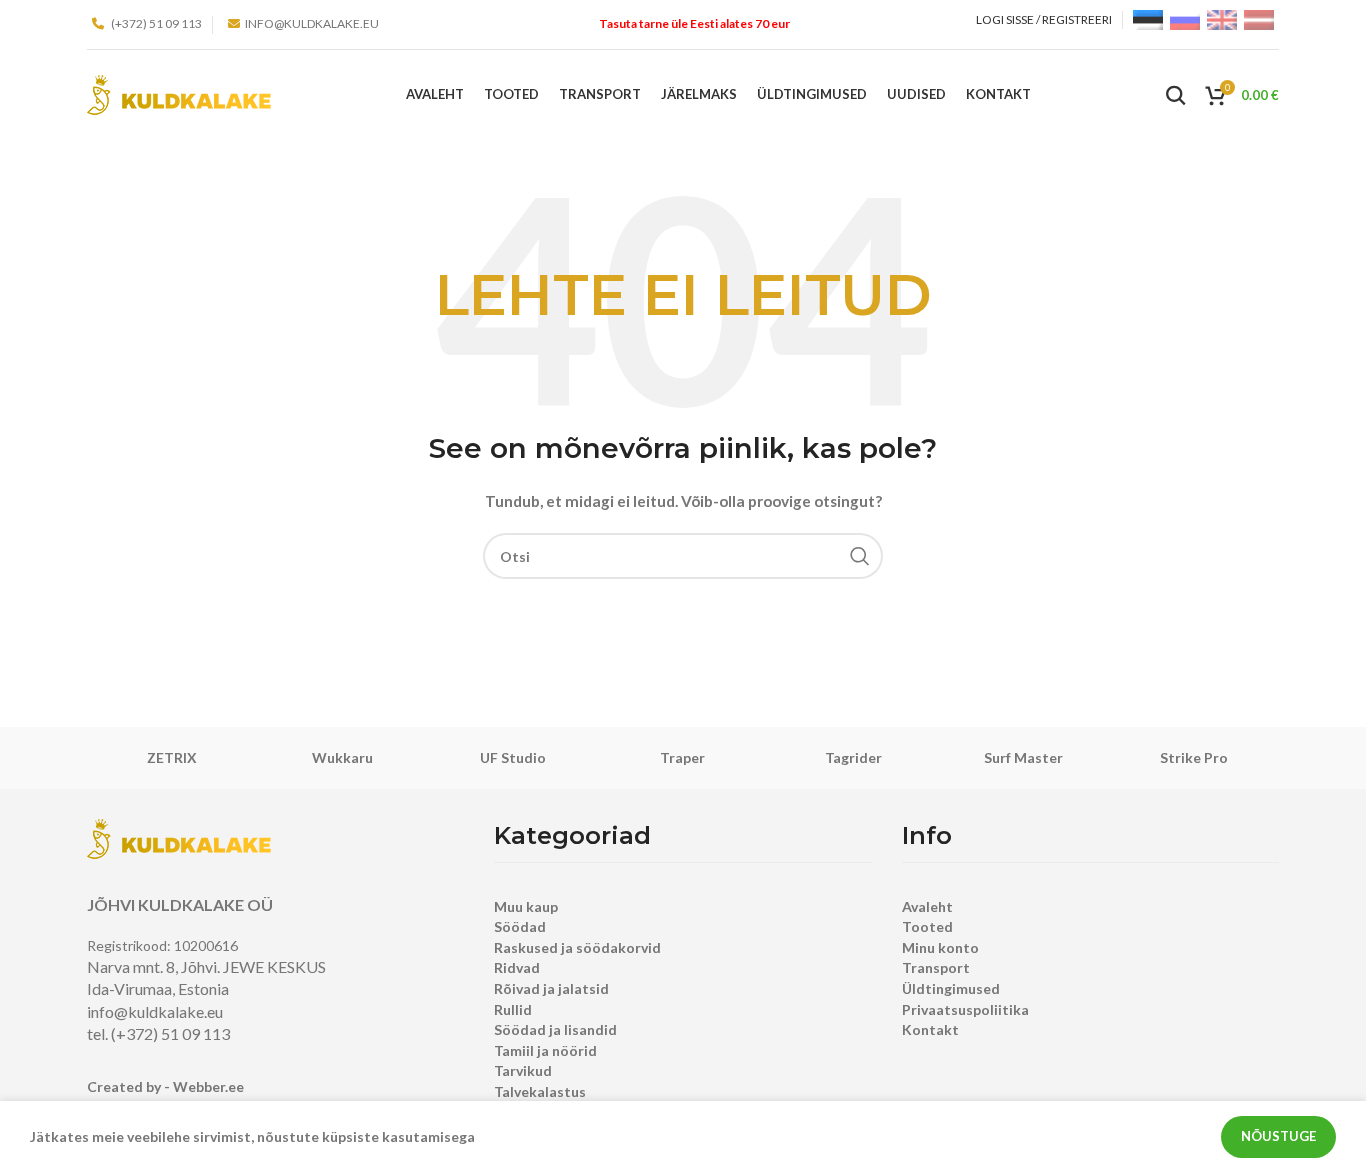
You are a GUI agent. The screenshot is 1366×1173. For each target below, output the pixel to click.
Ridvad (517, 967)
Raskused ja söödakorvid (577, 947)
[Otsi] (1176, 95)
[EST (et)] (1148, 18)
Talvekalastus (540, 1091)
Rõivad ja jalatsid (551, 988)
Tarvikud (523, 1070)
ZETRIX (172, 757)
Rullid (513, 1009)
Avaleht (927, 906)
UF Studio (513, 757)
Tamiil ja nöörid (545, 1050)
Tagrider (853, 757)
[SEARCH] (860, 556)
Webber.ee (208, 1086)
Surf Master (1023, 757)
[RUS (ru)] (1185, 18)
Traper (682, 757)
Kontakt (930, 1029)
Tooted (927, 926)
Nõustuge (1278, 1136)
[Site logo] (179, 93)
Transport (936, 967)
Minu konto (940, 947)
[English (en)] (1222, 18)
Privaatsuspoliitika (965, 1009)
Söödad (520, 926)
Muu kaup (526, 906)
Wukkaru (342, 757)
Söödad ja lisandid (555, 1029)
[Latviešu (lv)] (1259, 18)
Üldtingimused (951, 988)
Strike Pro (1194, 757)
